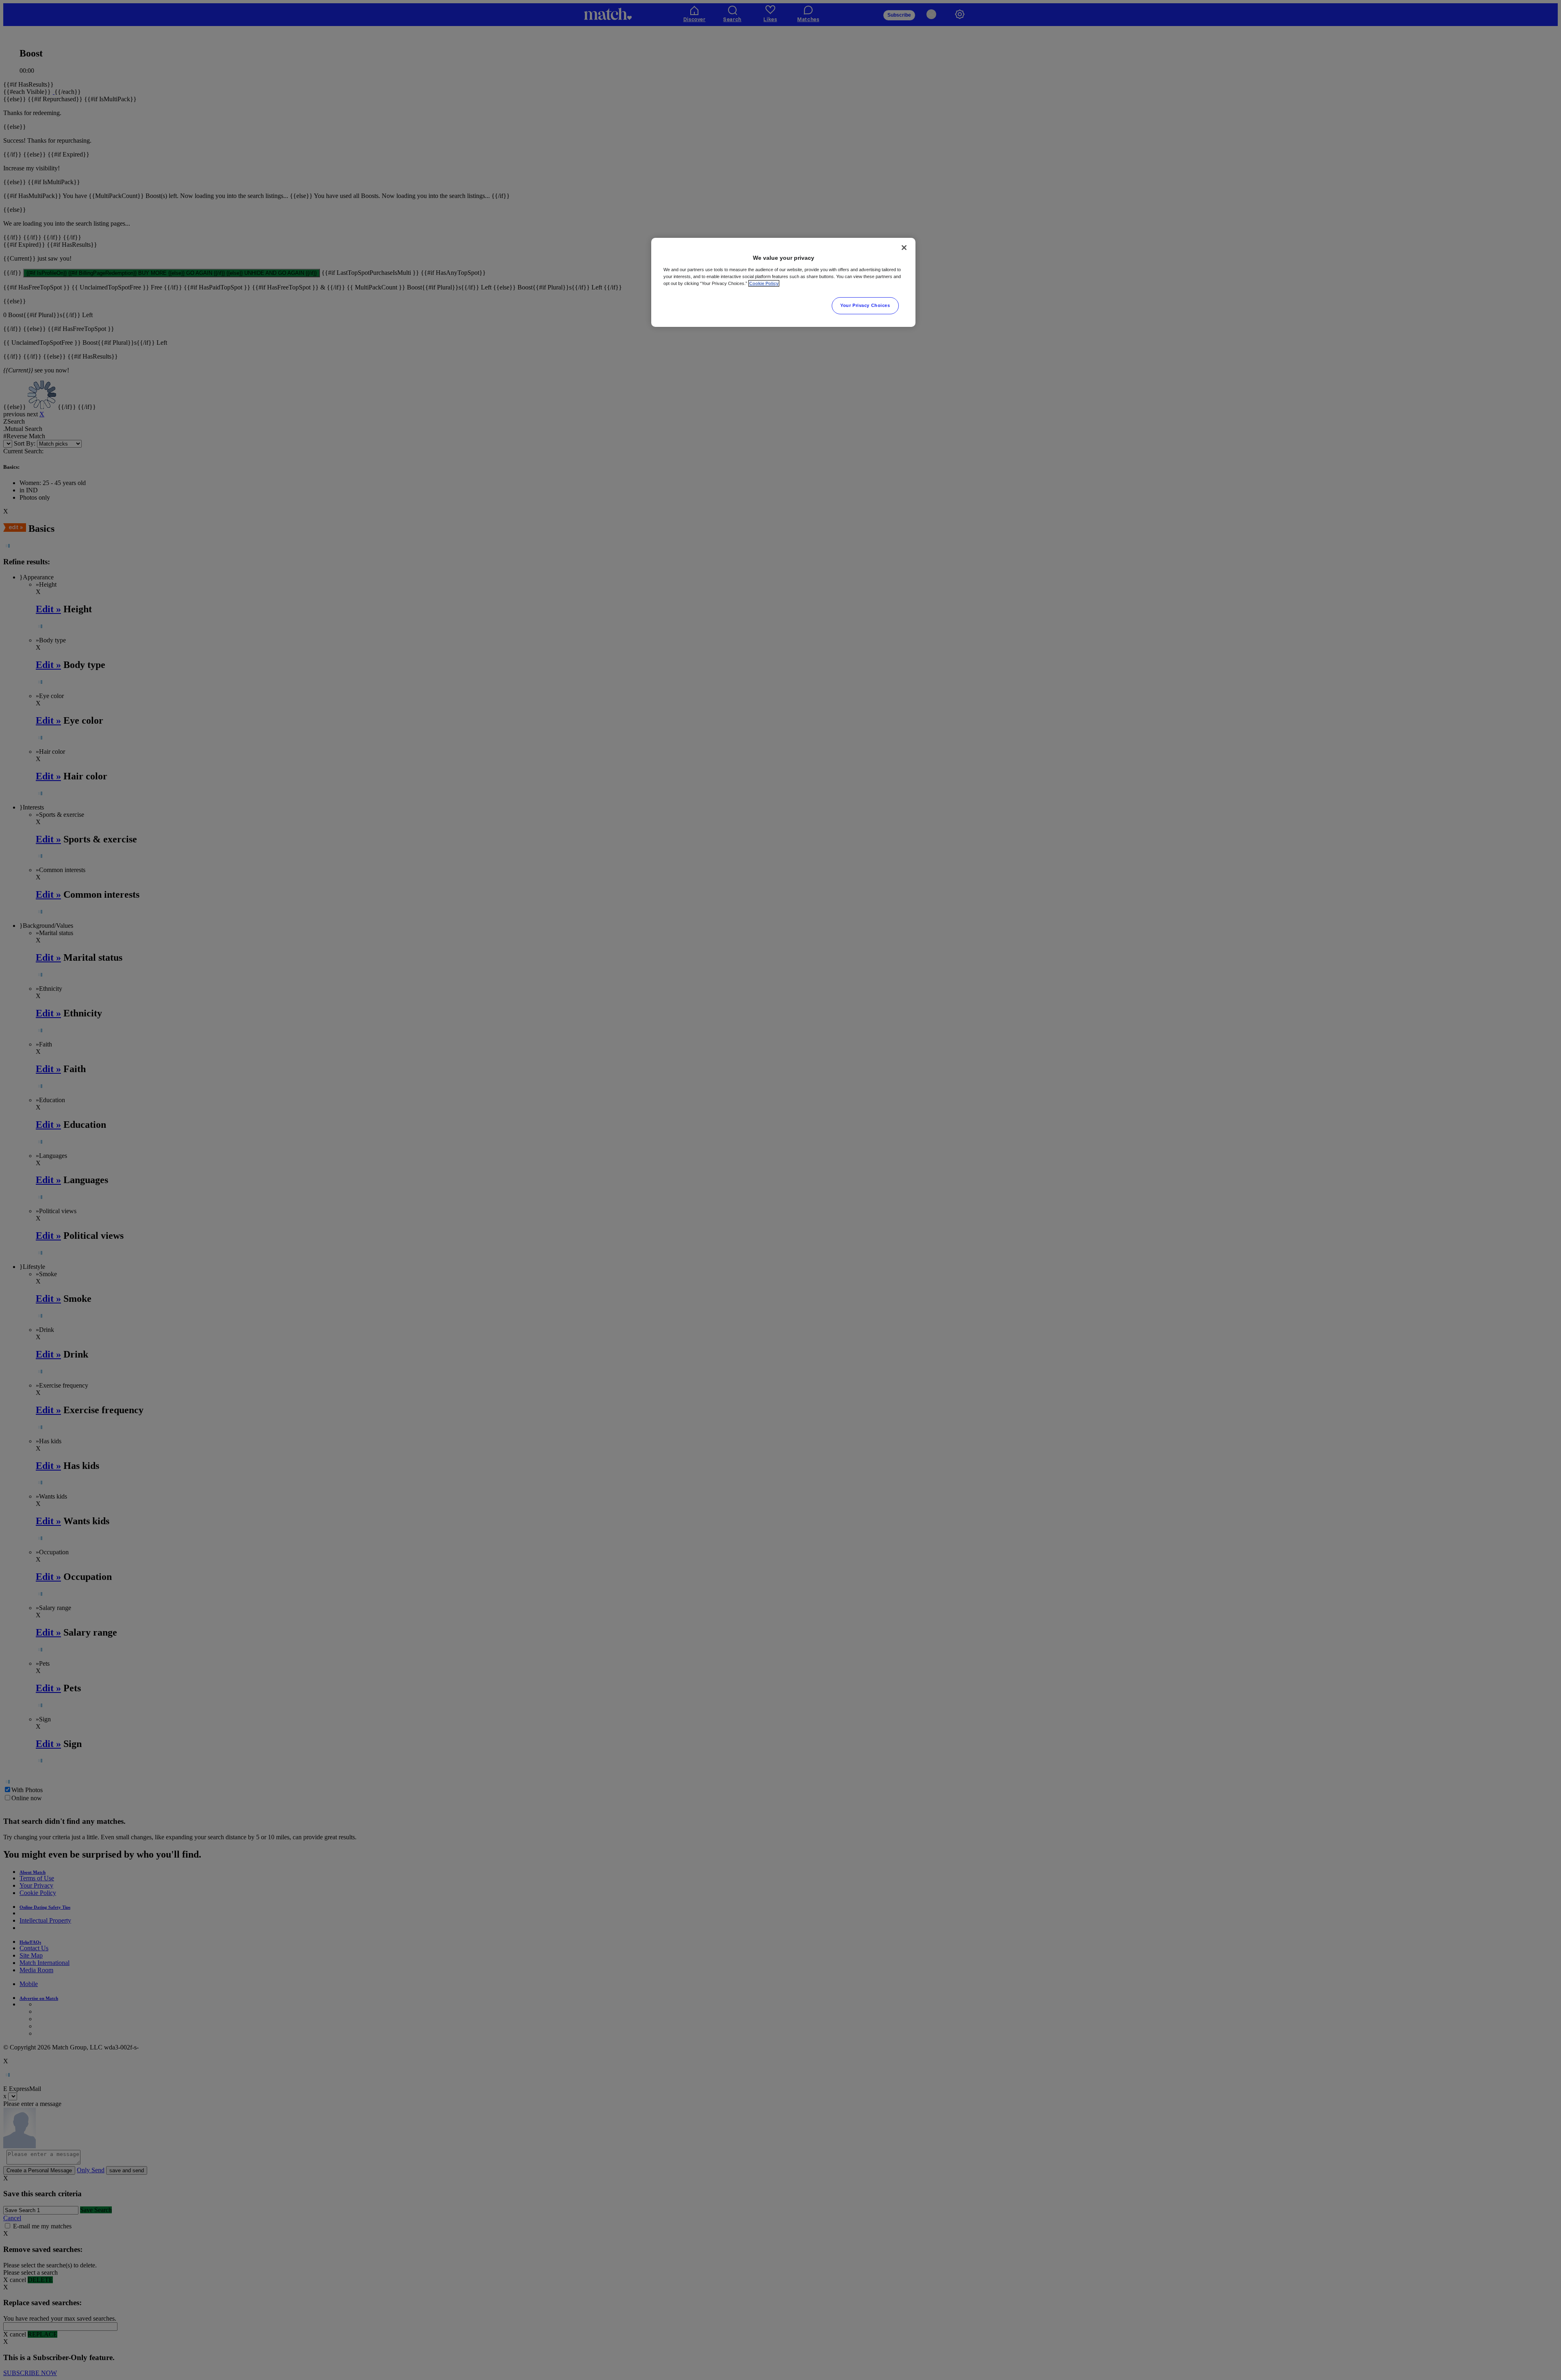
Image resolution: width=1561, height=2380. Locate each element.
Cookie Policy (764, 283)
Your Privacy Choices (865, 305)
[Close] (904, 248)
